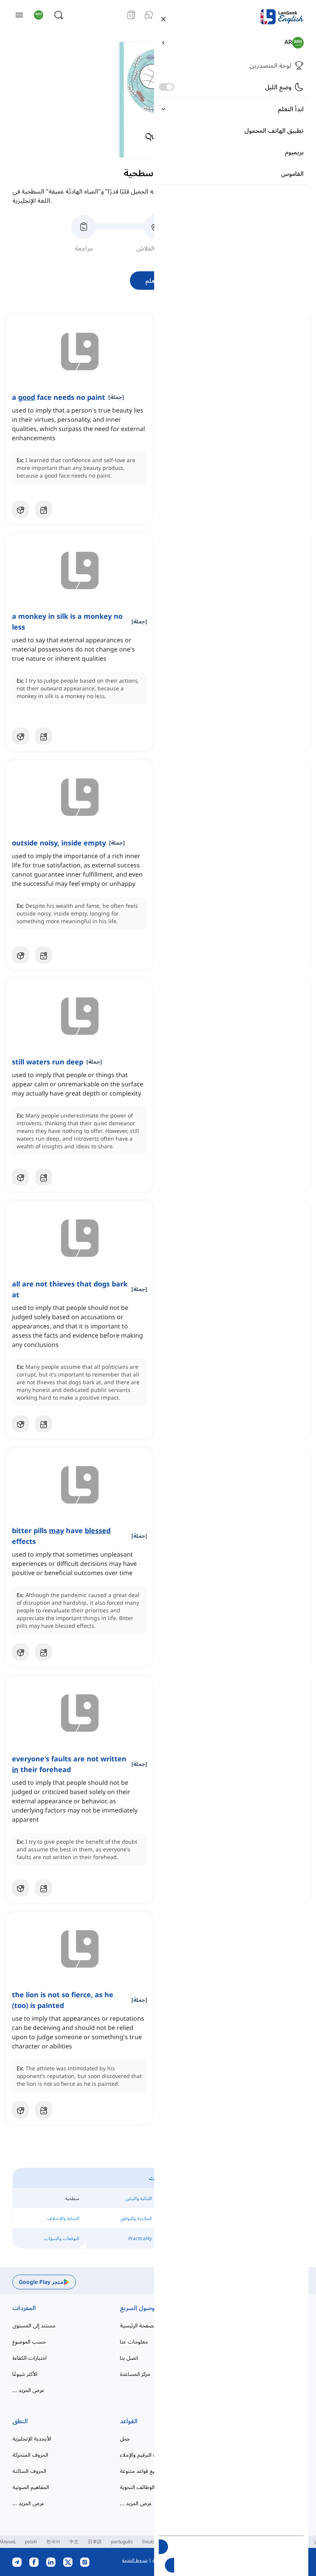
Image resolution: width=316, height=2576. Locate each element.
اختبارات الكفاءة (29, 2358)
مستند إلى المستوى (34, 2325)
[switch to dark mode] (166, 87)
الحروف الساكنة (29, 2471)
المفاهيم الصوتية (31, 2487)
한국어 (53, 2542)
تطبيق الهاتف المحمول (274, 130)
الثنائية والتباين (139, 2198)
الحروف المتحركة (30, 2455)
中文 (74, 2542)
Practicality (140, 2238)
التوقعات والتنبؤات (62, 2238)
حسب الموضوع (29, 2341)
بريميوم (294, 152)
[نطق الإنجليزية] (149, 15)
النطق (20, 2421)
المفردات (24, 2308)
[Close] (163, 18)
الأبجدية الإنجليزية (32, 2438)
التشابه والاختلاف (63, 2218)
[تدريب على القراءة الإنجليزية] (131, 15)
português (122, 2542)
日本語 (95, 2542)
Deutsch (151, 2542)
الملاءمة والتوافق (136, 2218)
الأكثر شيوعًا (25, 2374)
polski (31, 2542)
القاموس (292, 174)
